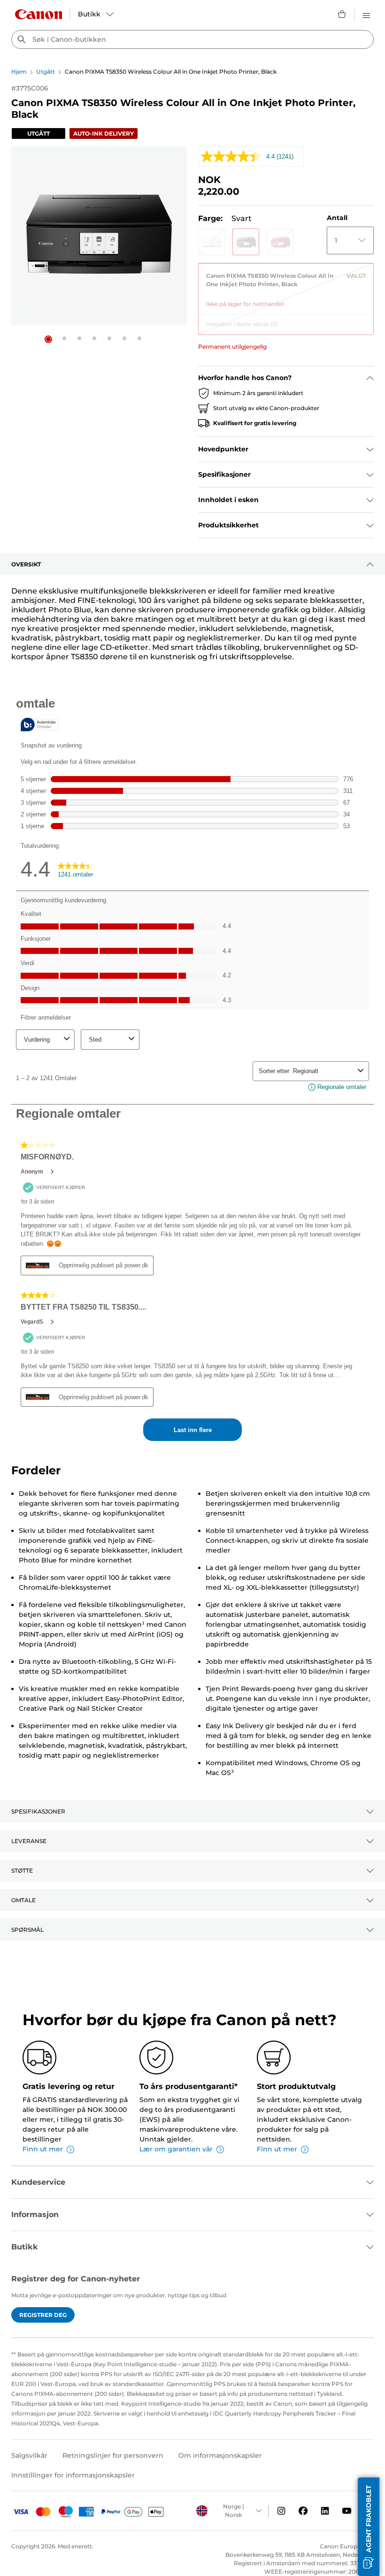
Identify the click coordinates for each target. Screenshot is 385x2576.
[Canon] (38, 14)
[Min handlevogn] (342, 14)
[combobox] (192, 39)
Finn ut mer (43, 2149)
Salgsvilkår (29, 2455)
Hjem (19, 72)
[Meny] (366, 14)
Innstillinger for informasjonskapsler (73, 2475)
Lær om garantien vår (176, 2149)
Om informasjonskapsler (220, 2455)
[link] (286, 286)
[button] (48, 339)
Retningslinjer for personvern (113, 2455)
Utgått (46, 72)
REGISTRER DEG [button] (43, 2315)
